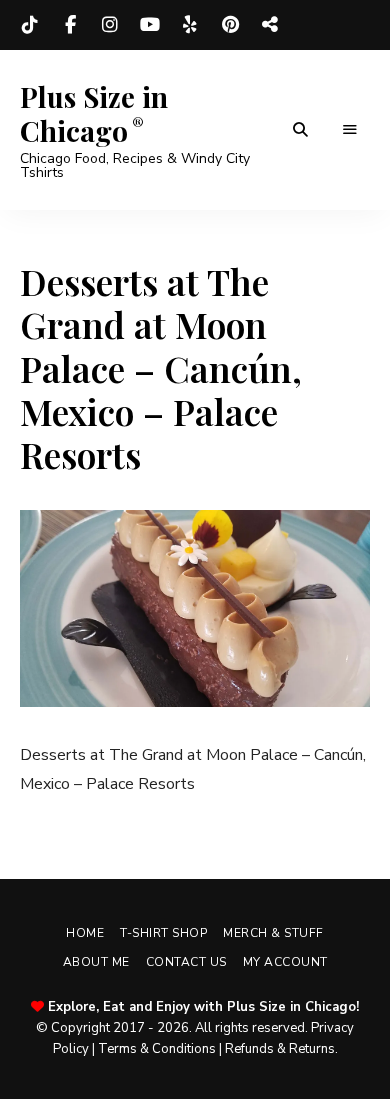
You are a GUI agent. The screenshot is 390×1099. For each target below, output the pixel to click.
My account (285, 962)
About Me (96, 962)
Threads (270, 25)
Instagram (110, 25)
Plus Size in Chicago (94, 113)
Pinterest (230, 25)
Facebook (70, 25)
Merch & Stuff (273, 933)
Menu (350, 130)
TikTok (30, 25)
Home (85, 933)
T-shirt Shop (163, 933)
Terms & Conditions (157, 1049)
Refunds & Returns (280, 1049)
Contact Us (186, 962)
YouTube (150, 25)
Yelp (190, 25)
